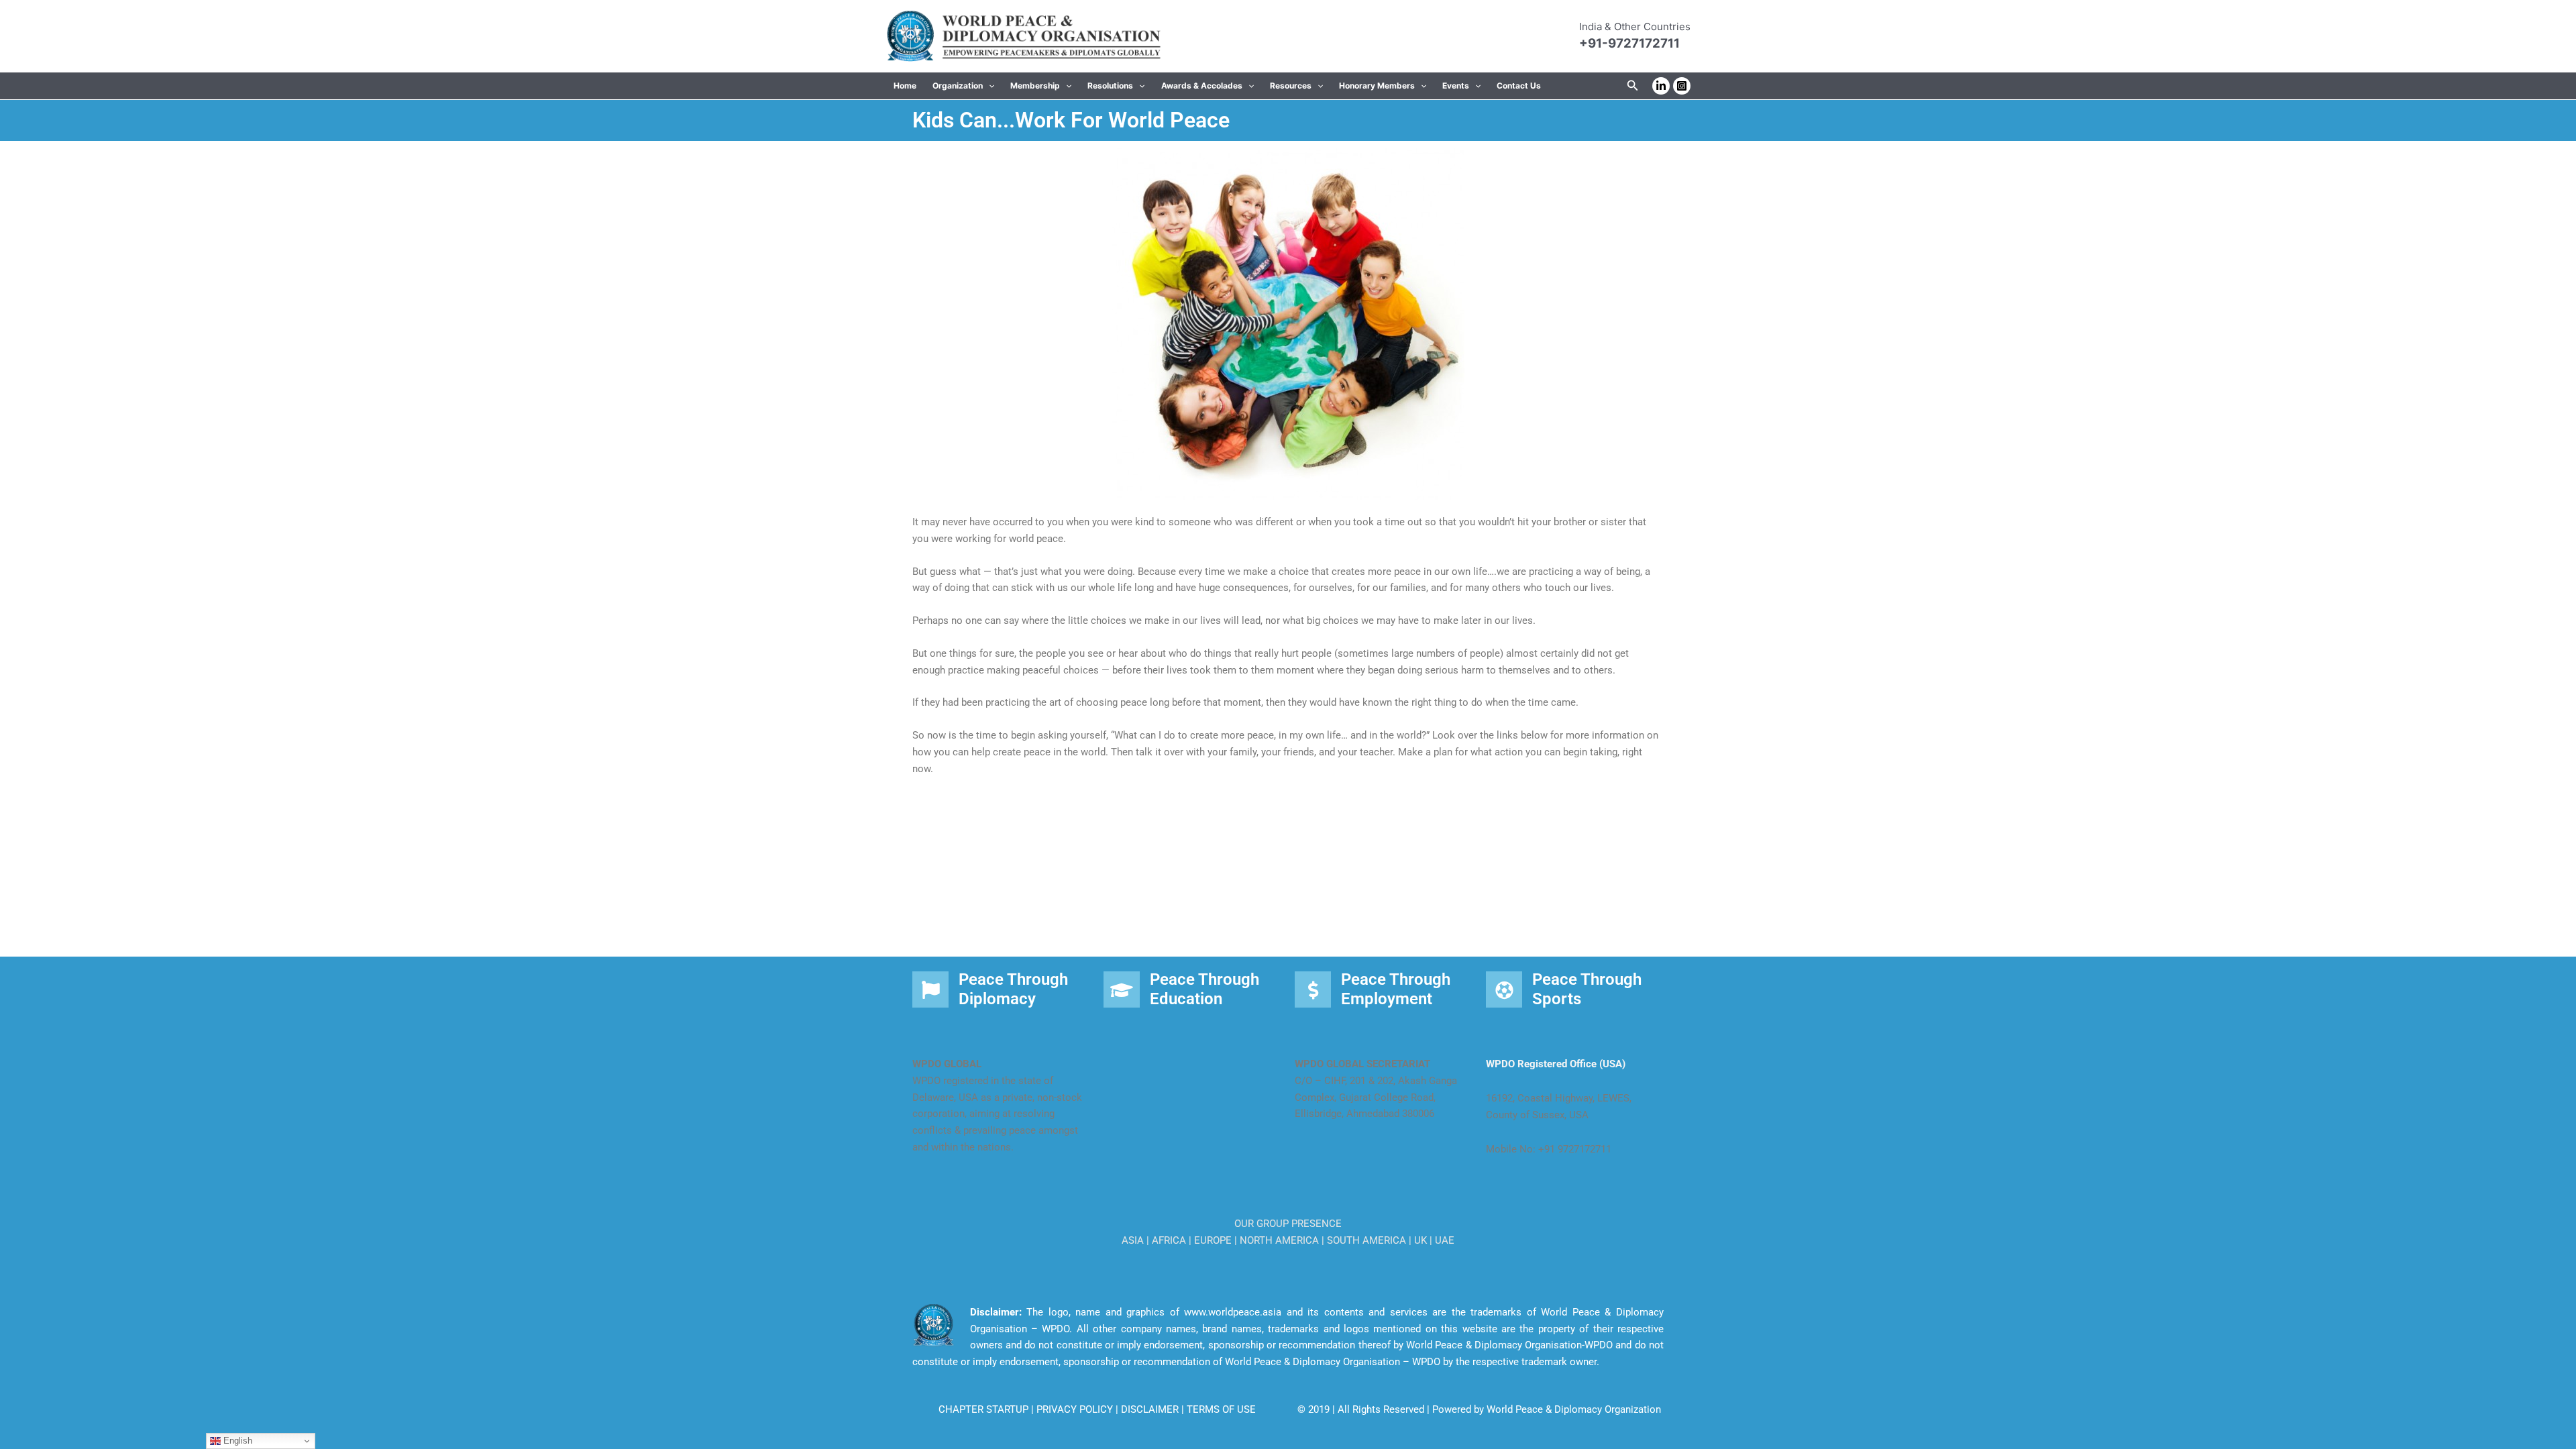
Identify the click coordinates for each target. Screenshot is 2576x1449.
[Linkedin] (1661, 86)
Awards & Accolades (1202, 86)
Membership (1035, 86)
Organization (958, 86)
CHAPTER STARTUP (985, 1409)
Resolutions (1110, 86)
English (236, 1441)
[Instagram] (1682, 86)
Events (1456, 86)
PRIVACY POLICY (1076, 1409)
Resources (1291, 86)
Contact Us (1519, 86)
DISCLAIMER (1151, 1409)
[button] (988, 86)
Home (905, 86)
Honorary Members (1377, 86)
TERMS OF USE (1221, 1409)
